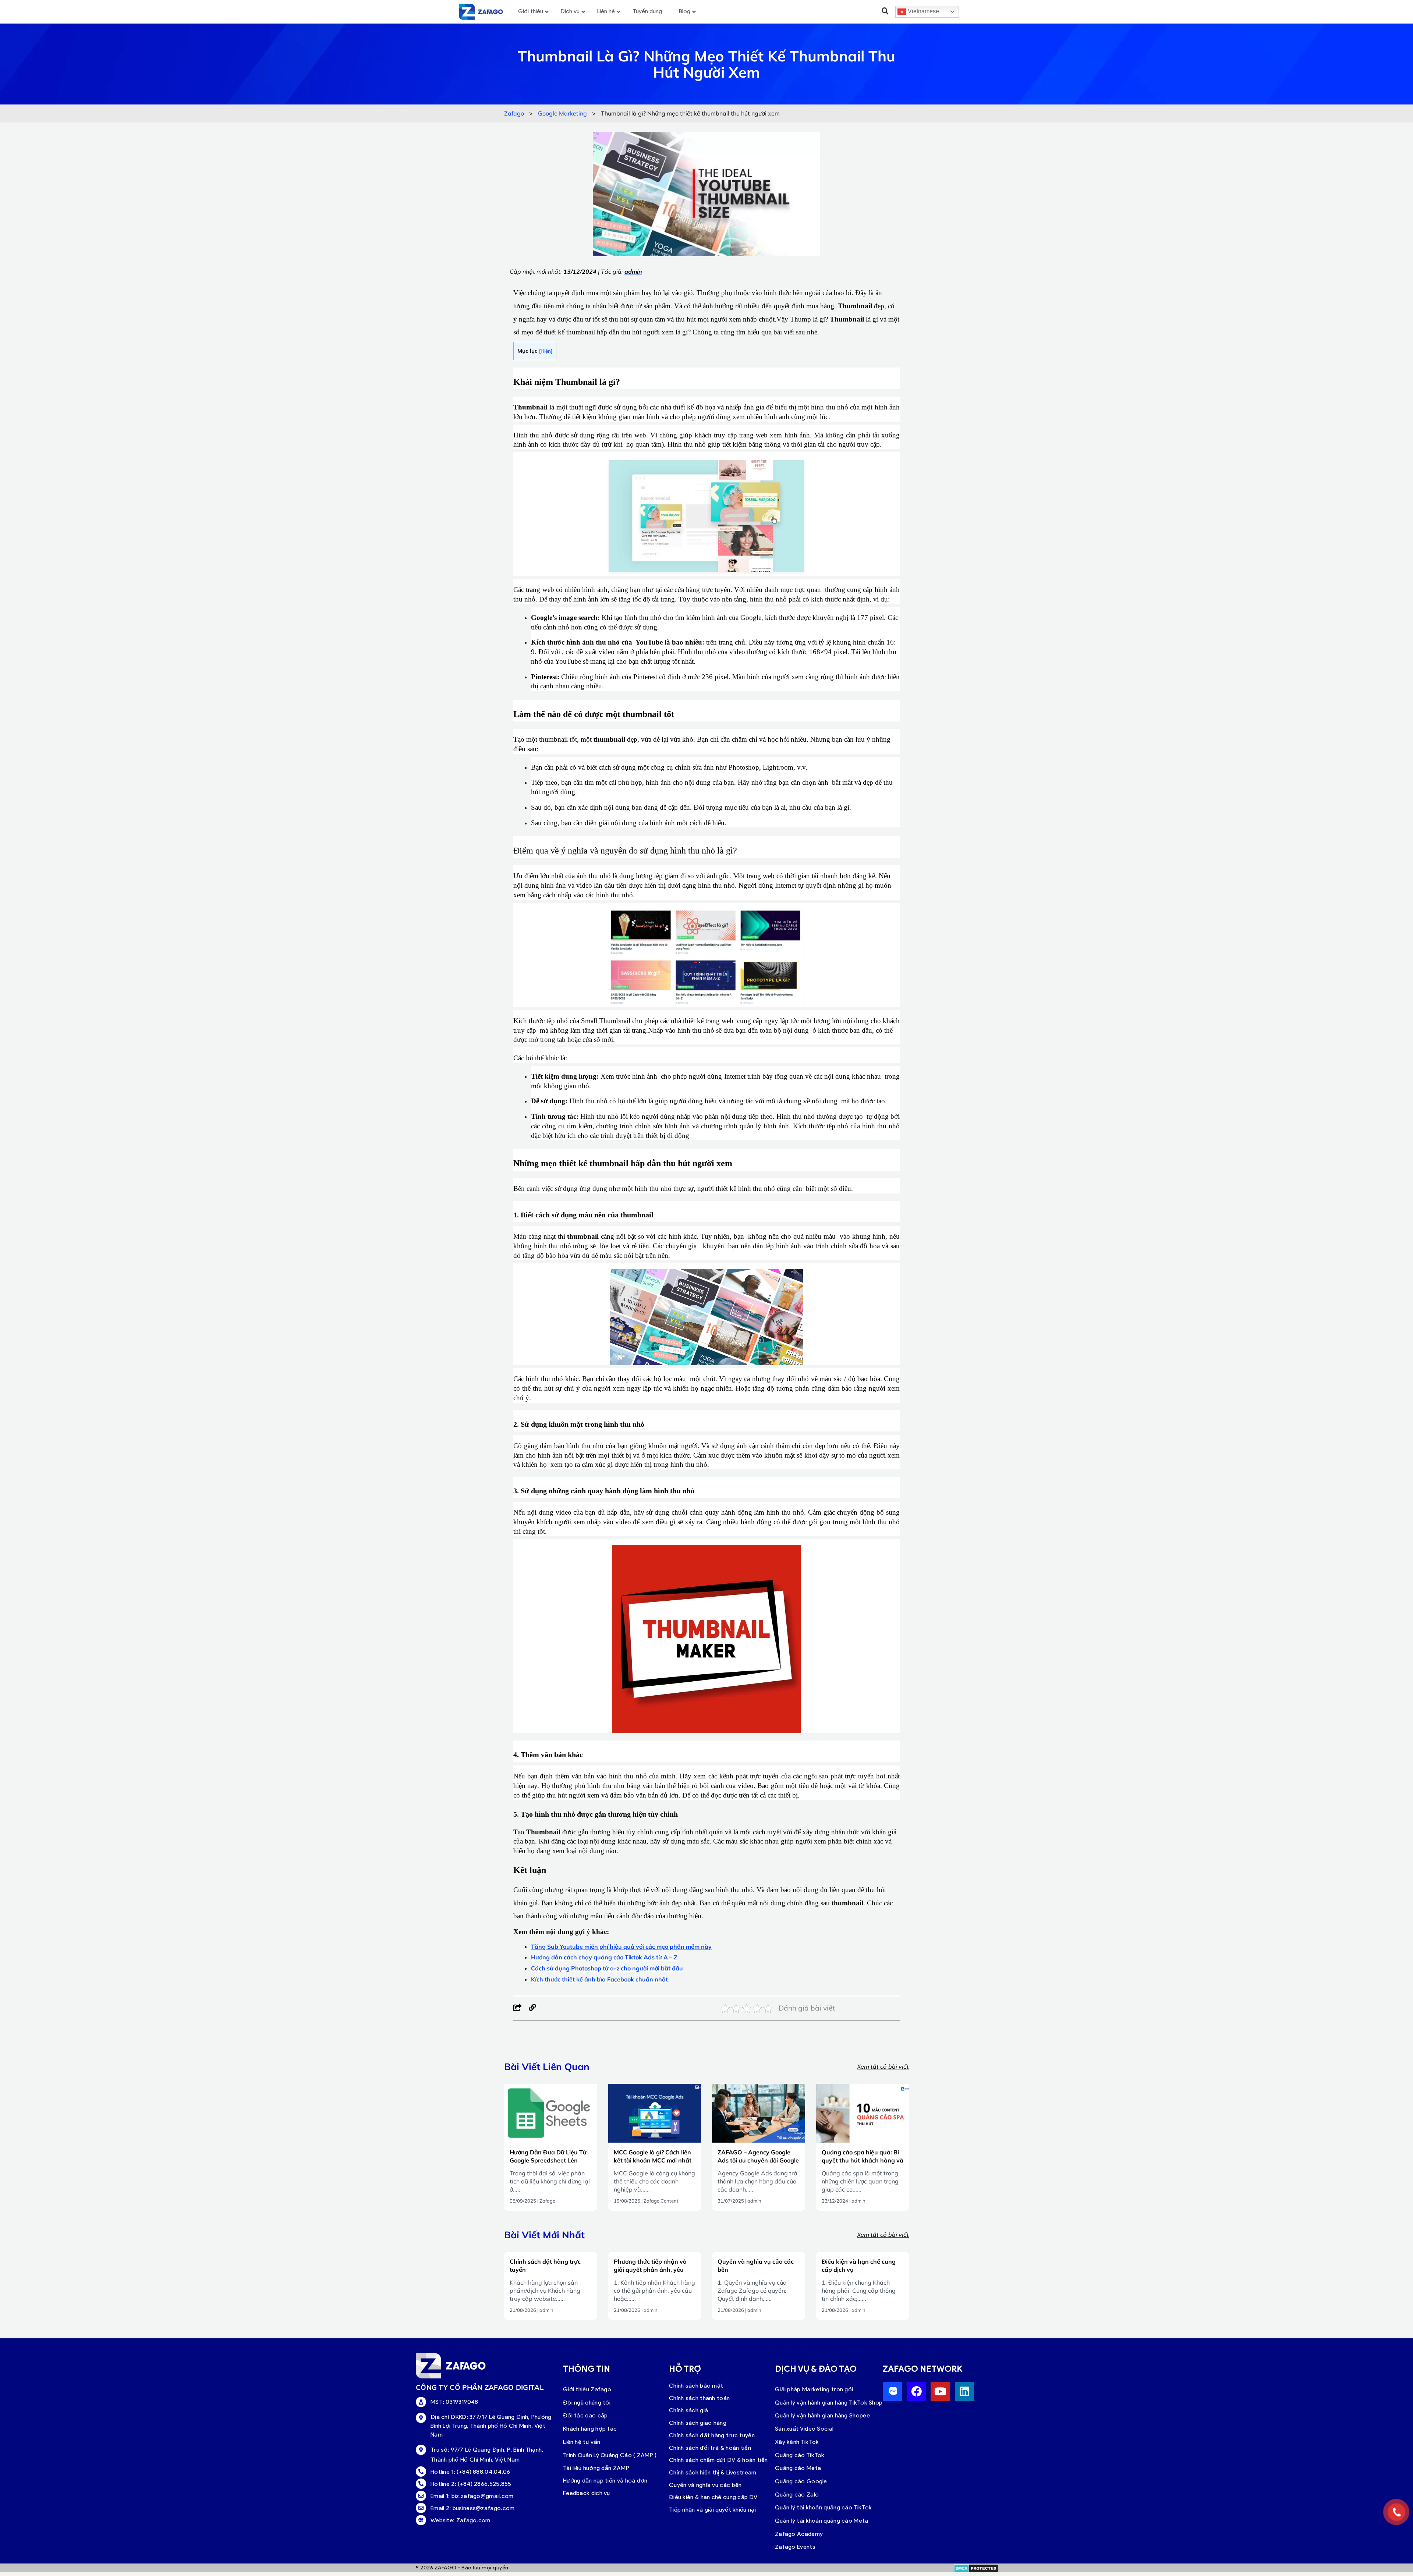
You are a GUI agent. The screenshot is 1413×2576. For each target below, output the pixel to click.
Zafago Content (661, 2201)
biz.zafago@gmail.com (483, 2496)
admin (754, 2201)
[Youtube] (940, 2391)
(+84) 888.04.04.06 (483, 2472)
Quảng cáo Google (801, 2481)
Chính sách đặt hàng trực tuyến (712, 2435)
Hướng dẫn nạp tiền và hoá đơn (605, 2481)
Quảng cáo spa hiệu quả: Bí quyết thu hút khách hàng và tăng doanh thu (863, 2160)
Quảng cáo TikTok (800, 2455)
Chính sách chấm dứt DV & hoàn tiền (718, 2460)
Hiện (546, 351)
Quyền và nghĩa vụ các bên (705, 2485)
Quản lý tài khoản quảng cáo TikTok (823, 2507)
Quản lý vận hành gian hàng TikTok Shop (829, 2403)
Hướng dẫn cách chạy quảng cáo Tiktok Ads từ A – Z (604, 1957)
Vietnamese (923, 11)
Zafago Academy (799, 2534)
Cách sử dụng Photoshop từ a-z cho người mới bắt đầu (607, 1968)
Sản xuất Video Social (804, 2429)
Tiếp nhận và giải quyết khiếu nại (712, 2510)
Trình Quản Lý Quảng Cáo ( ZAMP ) (610, 2455)
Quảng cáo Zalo (797, 2495)
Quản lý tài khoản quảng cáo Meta (822, 2521)
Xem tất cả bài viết (883, 2066)
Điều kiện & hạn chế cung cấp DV (713, 2497)
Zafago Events (795, 2547)
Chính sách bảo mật (696, 2386)
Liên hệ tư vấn (582, 2442)
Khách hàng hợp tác (590, 2429)
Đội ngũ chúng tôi (587, 2403)
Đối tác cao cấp (585, 2415)
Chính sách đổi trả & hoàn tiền (710, 2448)
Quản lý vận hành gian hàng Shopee (822, 2415)
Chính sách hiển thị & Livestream (713, 2472)
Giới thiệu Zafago (587, 2389)
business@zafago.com (484, 2508)
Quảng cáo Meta (798, 2468)
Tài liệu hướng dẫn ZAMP (596, 2468)
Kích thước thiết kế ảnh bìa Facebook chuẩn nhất (599, 1979)
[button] (885, 11)
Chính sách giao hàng (698, 2423)
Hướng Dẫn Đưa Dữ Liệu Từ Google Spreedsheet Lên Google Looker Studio (548, 2160)
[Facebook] (518, 2008)
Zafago (547, 2201)
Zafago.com (473, 2520)
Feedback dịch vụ (587, 2493)
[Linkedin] (964, 2391)
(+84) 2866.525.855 (484, 2484)
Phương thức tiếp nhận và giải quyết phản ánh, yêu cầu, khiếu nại (650, 2270)
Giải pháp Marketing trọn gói (814, 2389)
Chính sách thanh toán (699, 2398)
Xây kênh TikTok (797, 2442)
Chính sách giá (688, 2410)
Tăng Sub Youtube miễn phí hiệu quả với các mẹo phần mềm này (621, 1947)
